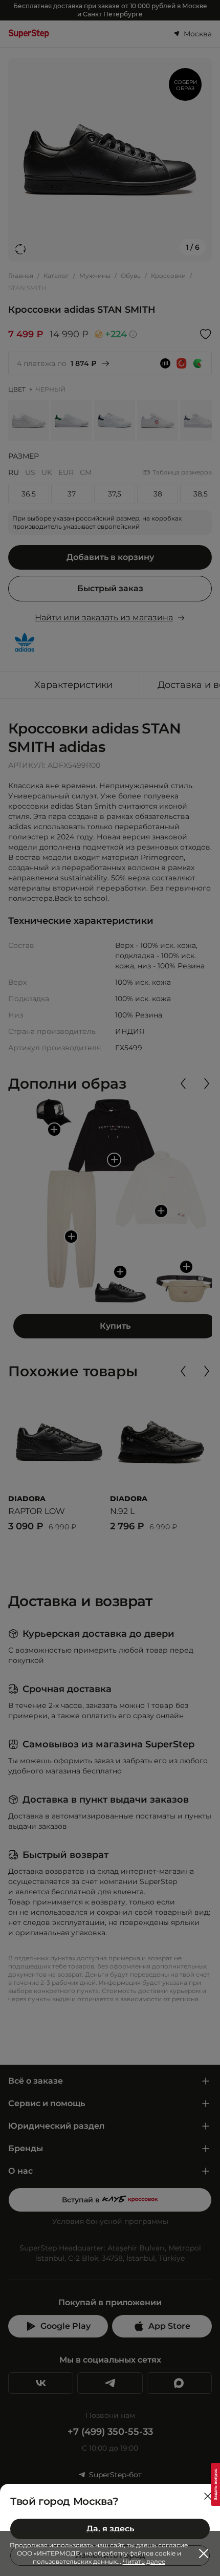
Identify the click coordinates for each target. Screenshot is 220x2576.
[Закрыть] (208, 2496)
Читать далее (144, 2561)
